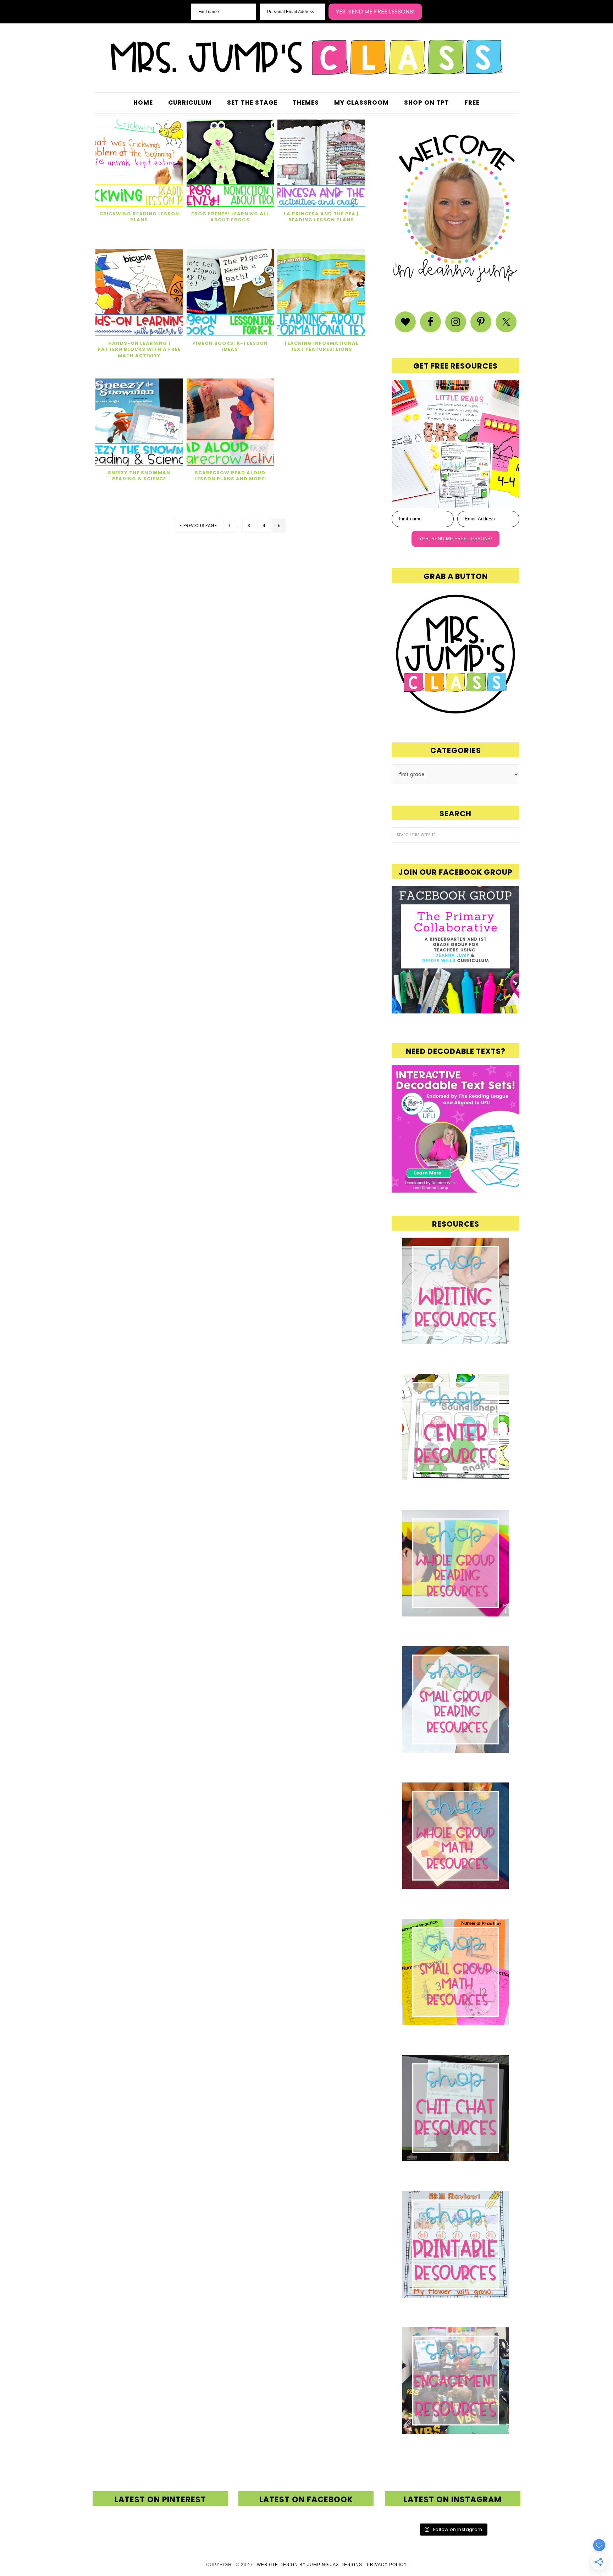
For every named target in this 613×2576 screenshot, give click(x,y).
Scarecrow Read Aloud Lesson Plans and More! (230, 476)
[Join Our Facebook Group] (455, 950)
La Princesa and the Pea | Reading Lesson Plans (321, 217)
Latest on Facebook (306, 2500)
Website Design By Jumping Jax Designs (310, 2565)
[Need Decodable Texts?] (455, 1189)
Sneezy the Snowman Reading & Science (139, 476)
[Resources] (455, 1291)
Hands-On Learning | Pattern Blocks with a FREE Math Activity (139, 349)
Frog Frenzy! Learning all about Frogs (230, 217)
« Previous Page (198, 526)
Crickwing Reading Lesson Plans (139, 217)
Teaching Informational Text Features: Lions (321, 346)
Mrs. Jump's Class (306, 57)
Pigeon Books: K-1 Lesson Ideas (230, 346)
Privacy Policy (387, 2565)
